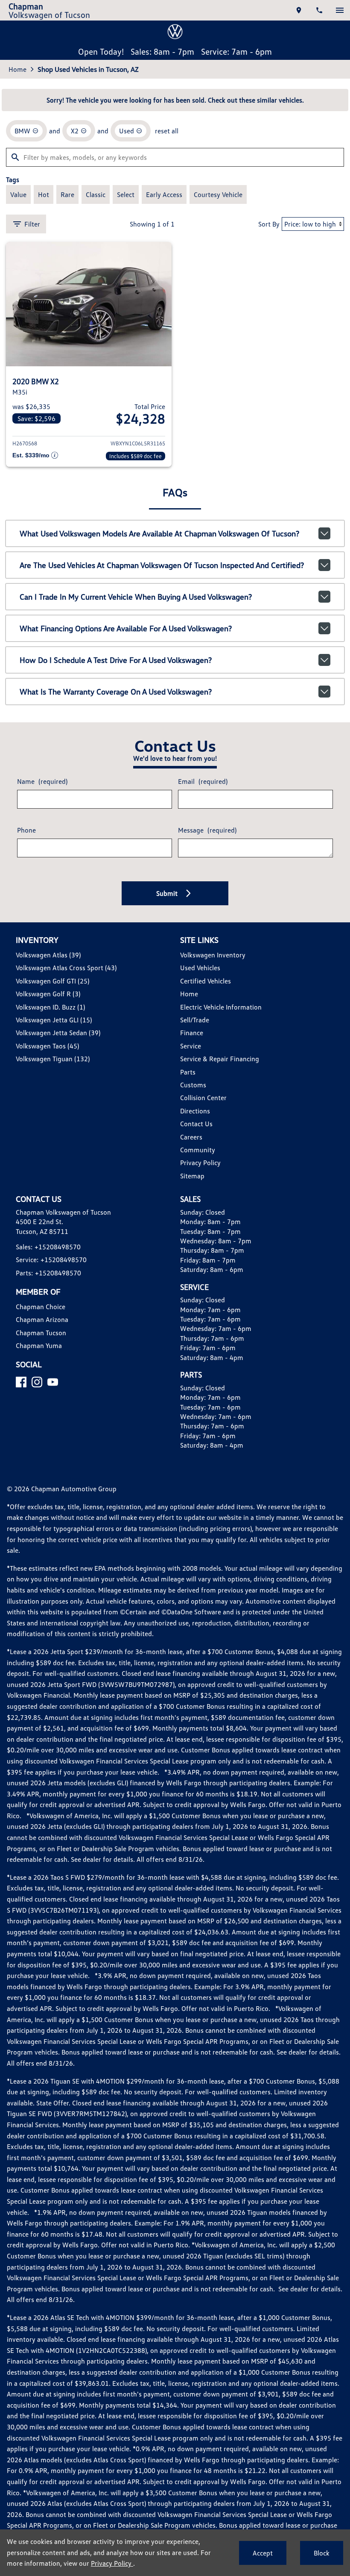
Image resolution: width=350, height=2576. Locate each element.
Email (203, 781)
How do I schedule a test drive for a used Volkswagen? (116, 660)
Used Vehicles (200, 968)
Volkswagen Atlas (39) (48, 955)
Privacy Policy (200, 1163)
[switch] (340, 10)
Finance (192, 1033)
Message (207, 830)
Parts (188, 1072)
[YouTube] (53, 1382)
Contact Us (196, 1124)
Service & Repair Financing (220, 1059)
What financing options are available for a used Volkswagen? (126, 628)
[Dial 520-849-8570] (319, 10)
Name (42, 781)
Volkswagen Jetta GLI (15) (54, 1020)
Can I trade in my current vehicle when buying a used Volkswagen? (136, 597)
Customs (193, 1085)
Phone (26, 830)
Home (17, 69)
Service (191, 1046)
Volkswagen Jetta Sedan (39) (58, 1033)
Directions (195, 1111)
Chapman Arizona (42, 1319)
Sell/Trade (195, 1020)
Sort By (269, 224)
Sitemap (192, 1176)
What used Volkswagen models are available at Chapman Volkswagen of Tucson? (159, 533)
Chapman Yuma (39, 1345)
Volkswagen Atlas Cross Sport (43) (66, 968)
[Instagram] (37, 1382)
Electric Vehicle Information (221, 1007)
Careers (191, 1137)
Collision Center (203, 1098)
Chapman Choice (41, 1307)
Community (198, 1150)
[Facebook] (21, 1382)
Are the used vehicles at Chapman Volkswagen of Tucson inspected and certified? (162, 565)
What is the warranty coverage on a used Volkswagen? (116, 692)
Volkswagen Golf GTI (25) (52, 981)
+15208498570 (58, 1247)
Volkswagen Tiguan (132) (53, 1059)
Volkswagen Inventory (213, 955)
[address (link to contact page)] (299, 10)
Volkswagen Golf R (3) (48, 994)
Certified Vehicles (206, 981)
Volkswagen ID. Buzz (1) (50, 1007)
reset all (167, 131)
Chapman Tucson (41, 1333)
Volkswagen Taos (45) (47, 1046)
